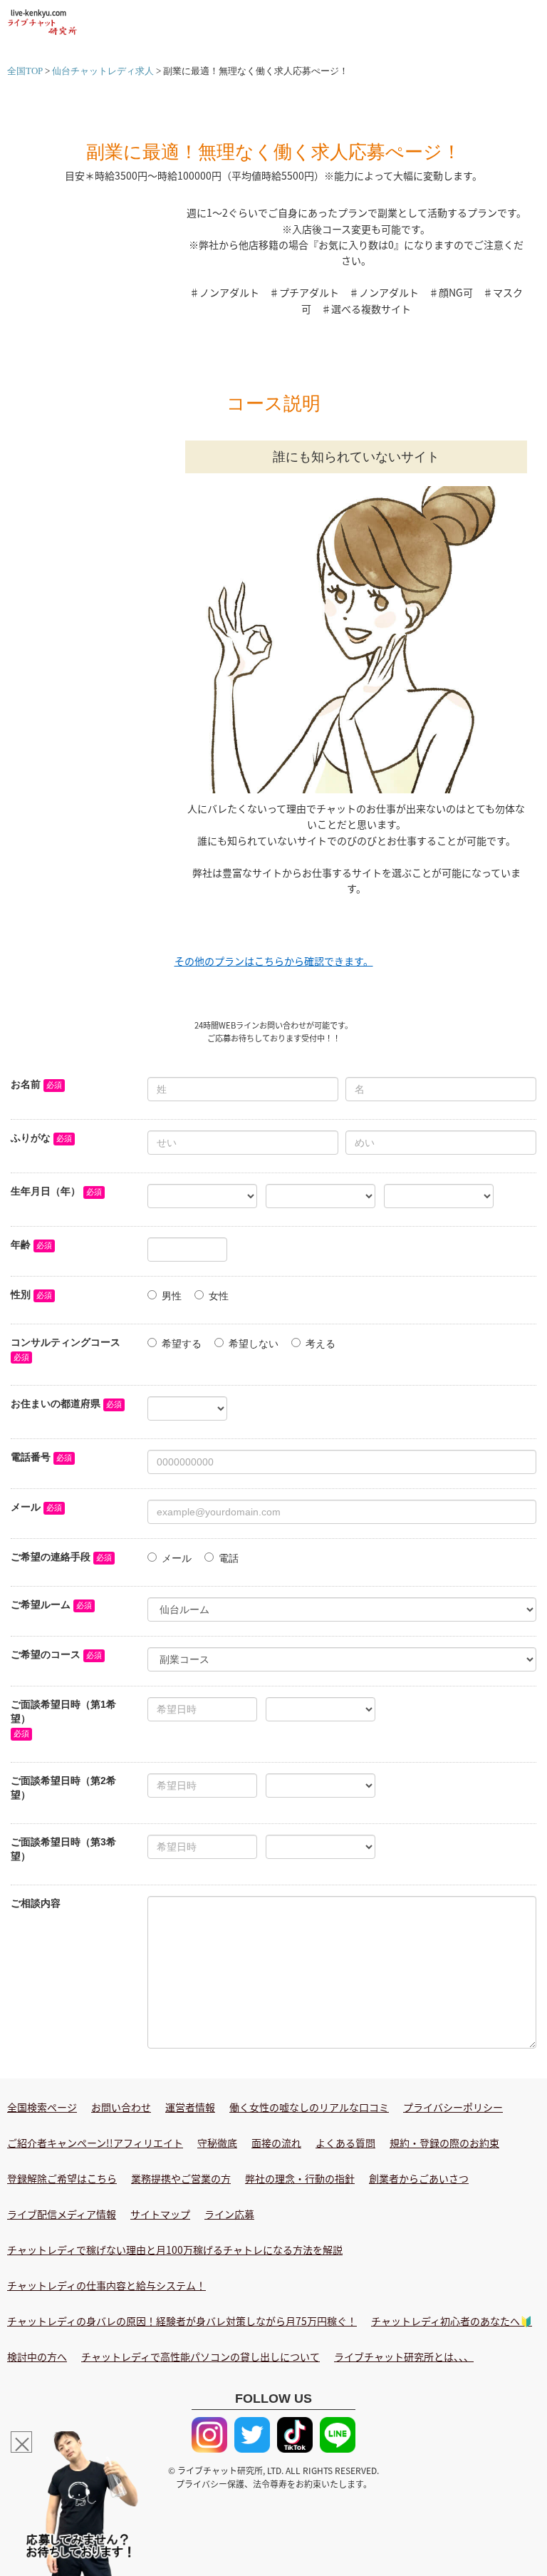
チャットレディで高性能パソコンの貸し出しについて (200, 2356)
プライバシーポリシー (453, 2107)
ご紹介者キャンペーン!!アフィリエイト (95, 2143)
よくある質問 (345, 2143)
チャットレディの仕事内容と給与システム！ (106, 2285)
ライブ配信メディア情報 (62, 2214)
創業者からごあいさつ (419, 2178)
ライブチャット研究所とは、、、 (404, 2356)
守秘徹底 (217, 2143)
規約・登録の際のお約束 (444, 2143)
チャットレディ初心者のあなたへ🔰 (452, 2321)
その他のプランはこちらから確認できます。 (274, 961)
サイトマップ (160, 2214)
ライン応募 (229, 2214)
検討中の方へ (37, 2356)
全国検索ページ (42, 2107)
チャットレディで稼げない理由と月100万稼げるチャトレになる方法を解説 (175, 2250)
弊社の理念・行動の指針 (300, 2178)
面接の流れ (276, 2143)
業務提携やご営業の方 (181, 2178)
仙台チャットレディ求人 (103, 71)
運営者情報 (190, 2107)
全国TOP (25, 71)
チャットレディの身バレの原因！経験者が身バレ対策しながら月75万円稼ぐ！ (182, 2321)
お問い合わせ (121, 2107)
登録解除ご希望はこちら (62, 2178)
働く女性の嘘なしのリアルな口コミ (309, 2107)
